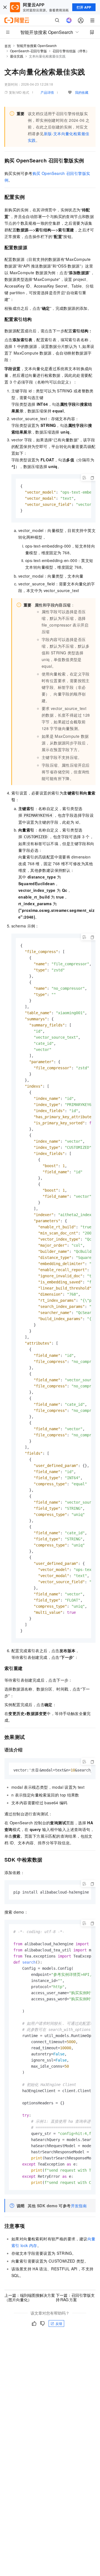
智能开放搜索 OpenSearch (37, 45)
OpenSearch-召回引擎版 (28, 51)
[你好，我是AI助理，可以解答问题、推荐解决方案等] (69, 20)
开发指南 (79, 2206)
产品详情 (47, 92)
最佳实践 (17, 56)
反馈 (59, 2323)
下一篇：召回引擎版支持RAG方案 (75, 2297)
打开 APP (84, 7)
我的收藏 (82, 92)
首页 (8, 46)
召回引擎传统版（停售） (71, 51)
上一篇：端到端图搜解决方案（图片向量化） (30, 2297)
